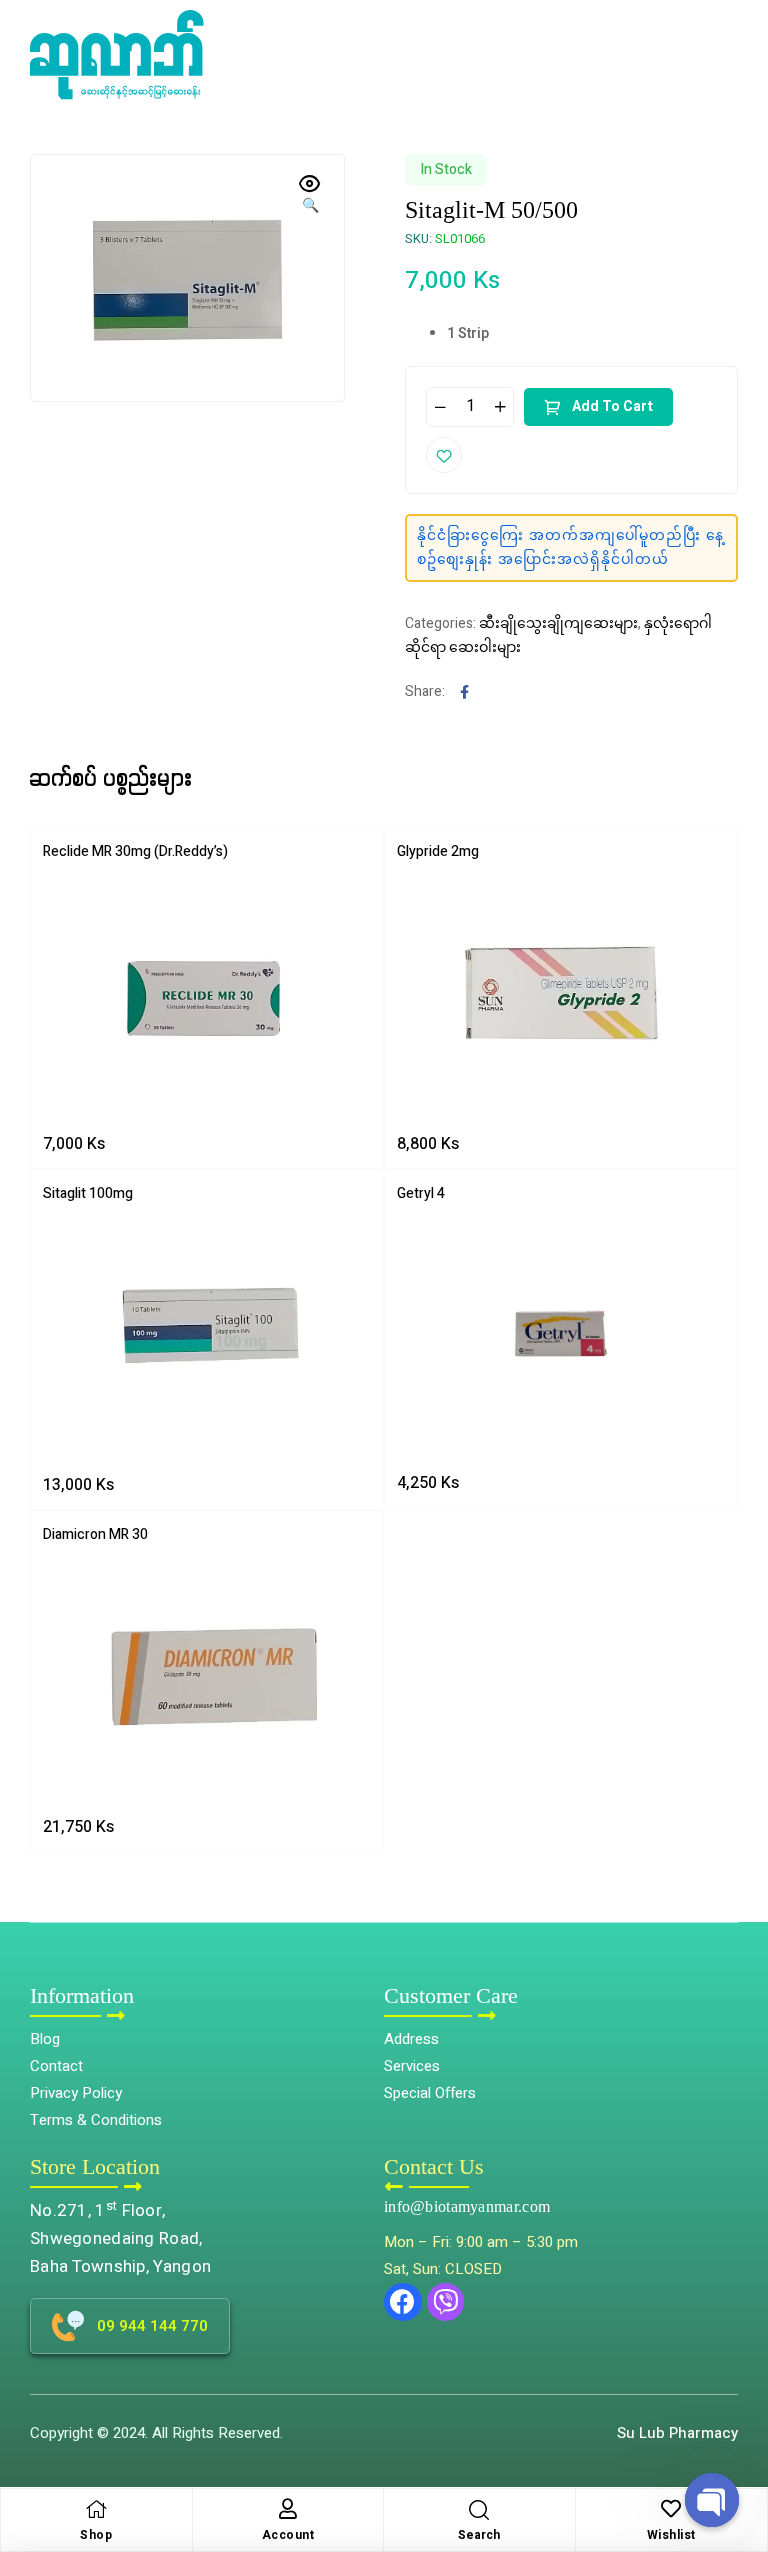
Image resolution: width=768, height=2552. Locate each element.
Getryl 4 (421, 1193)
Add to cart (612, 406)
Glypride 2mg (438, 851)
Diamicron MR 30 (95, 1534)
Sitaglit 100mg (88, 1193)
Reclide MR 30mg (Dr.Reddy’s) (135, 851)
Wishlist (671, 2535)
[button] (738, 2447)
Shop (96, 2535)
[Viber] (446, 2302)
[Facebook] (403, 2302)
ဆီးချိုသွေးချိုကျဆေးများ (558, 623)
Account (288, 2535)
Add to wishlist (444, 455)
